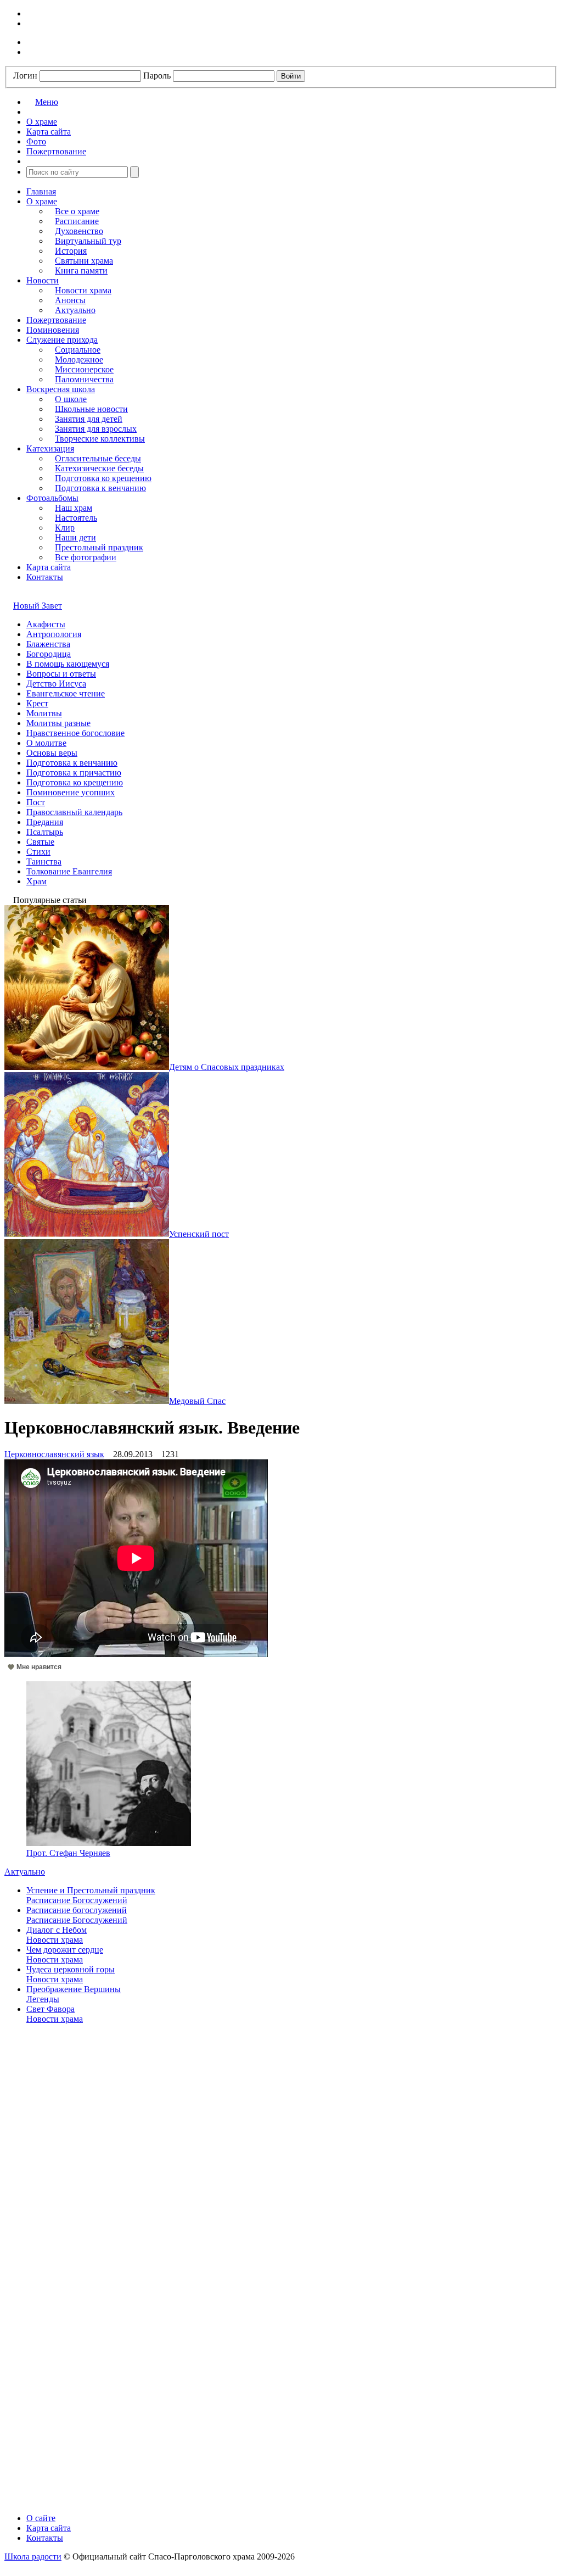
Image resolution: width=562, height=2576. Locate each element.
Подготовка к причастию (74, 773)
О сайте (41, 2518)
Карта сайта (49, 567)
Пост (36, 802)
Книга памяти (81, 271)
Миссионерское (84, 369)
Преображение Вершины (74, 1989)
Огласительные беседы (98, 458)
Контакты (45, 577)
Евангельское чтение (66, 693)
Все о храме (77, 211)
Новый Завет (38, 606)
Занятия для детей (89, 419)
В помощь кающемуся (68, 664)
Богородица (49, 654)
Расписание (77, 221)
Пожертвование (56, 320)
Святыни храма (84, 261)
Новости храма (83, 290)
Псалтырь (45, 832)
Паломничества (84, 379)
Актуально (75, 310)
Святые (40, 842)
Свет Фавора (50, 2009)
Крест (37, 703)
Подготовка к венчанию (100, 488)
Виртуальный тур (88, 241)
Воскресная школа (61, 389)
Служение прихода (62, 340)
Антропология (54, 634)
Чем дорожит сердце (65, 1950)
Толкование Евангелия (69, 871)
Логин (25, 76)
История (71, 251)
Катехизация (50, 448)
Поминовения (53, 330)
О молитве (46, 743)
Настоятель (76, 518)
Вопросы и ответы (61, 674)
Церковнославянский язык (54, 1454)
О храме (42, 201)
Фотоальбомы (52, 498)
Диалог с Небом (57, 1930)
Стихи (38, 852)
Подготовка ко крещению (103, 478)
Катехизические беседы (99, 468)
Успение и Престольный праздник (91, 1890)
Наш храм (74, 508)
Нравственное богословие (75, 733)
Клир (65, 528)
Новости (43, 280)
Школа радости (33, 2557)
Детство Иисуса (56, 684)
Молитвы (44, 713)
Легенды (43, 1999)
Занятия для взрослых (96, 429)
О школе (71, 399)
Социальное (78, 350)
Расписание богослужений (77, 1910)
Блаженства (48, 644)
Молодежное (79, 359)
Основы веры (52, 753)
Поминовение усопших (71, 792)
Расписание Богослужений (77, 1900)
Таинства (44, 862)
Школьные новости (91, 409)
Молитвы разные (58, 723)
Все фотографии (86, 557)
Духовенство (79, 231)
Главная (41, 191)
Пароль (157, 76)
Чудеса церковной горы (71, 1969)
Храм (36, 881)
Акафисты (46, 624)
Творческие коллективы (100, 439)
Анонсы (70, 300)
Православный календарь (74, 812)
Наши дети (75, 537)
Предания (45, 822)
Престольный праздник (99, 547)
